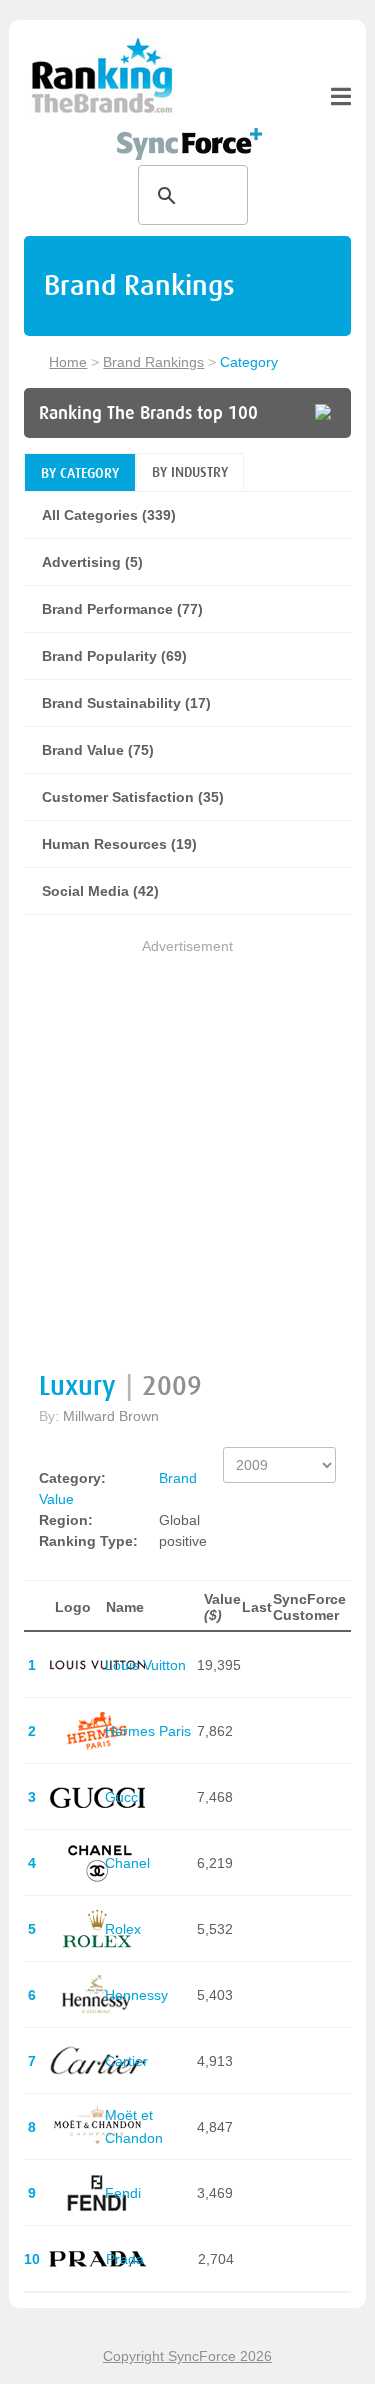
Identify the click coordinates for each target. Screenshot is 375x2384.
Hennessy (136, 1995)
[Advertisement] (187, 1145)
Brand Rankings (153, 362)
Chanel (127, 1863)
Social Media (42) (100, 891)
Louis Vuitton (145, 1665)
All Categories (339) (109, 515)
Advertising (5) (92, 562)
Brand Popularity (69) (114, 656)
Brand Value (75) (98, 750)
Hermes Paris (148, 1731)
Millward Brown (111, 1416)
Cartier (126, 2061)
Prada (125, 2259)
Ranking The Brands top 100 (148, 413)
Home (68, 362)
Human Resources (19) (119, 844)
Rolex (123, 1929)
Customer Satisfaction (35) (133, 797)
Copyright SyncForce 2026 (187, 2356)
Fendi (123, 2193)
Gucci (123, 1797)
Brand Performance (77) (122, 609)
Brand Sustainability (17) (126, 703)
